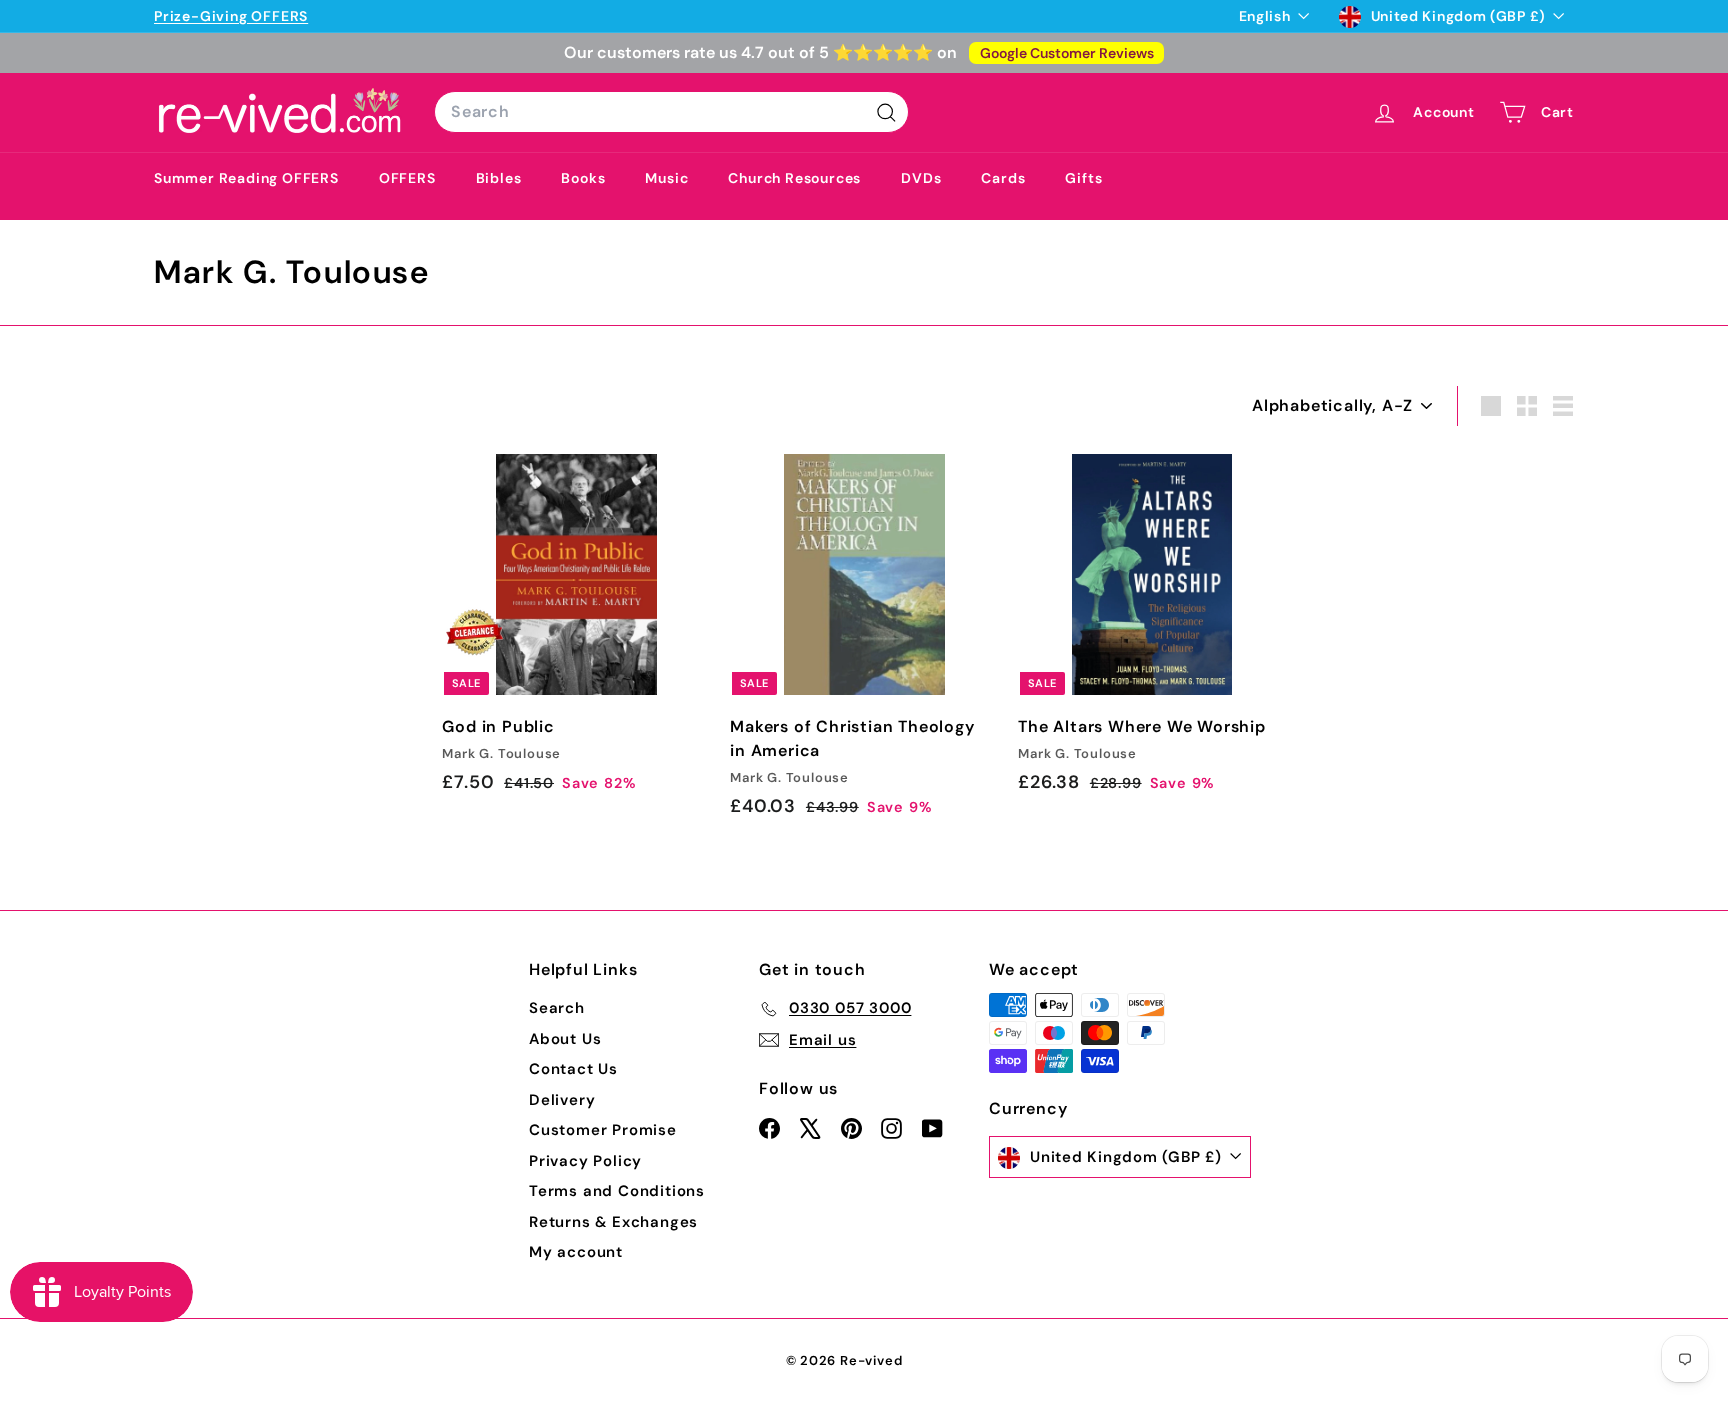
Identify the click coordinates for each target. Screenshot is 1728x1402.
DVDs (921, 178)
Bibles (499, 178)
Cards (1003, 178)
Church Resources (794, 178)
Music (666, 178)
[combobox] (671, 112)
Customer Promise (603, 1130)
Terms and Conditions (617, 1191)
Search (557, 1008)
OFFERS (407, 178)
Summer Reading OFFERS (246, 178)
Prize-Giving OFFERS (231, 16)
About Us (565, 1039)
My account (576, 1252)
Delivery (562, 1100)
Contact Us (573, 1069)
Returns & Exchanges (613, 1222)
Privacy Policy (585, 1161)
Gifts (1083, 178)
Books (583, 178)
